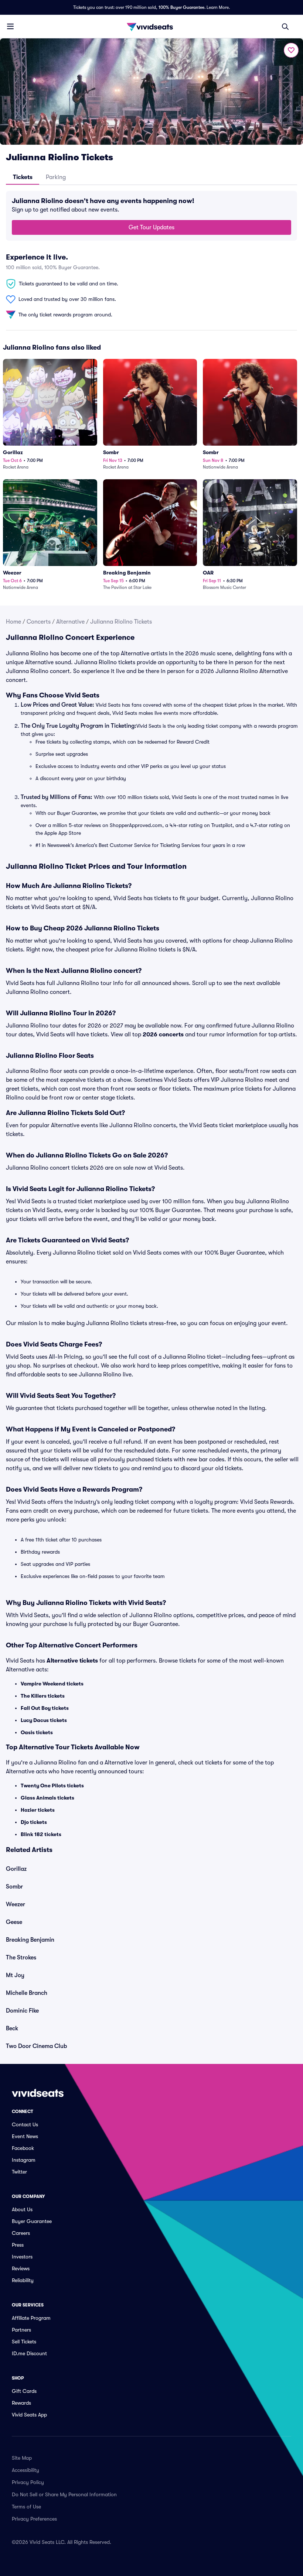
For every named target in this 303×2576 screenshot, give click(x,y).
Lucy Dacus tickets (44, 1720)
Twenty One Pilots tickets (52, 1786)
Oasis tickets (37, 1732)
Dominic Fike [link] (22, 2011)
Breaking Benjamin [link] (30, 1940)
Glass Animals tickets (47, 1798)
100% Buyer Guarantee (181, 7)
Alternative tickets (72, 1661)
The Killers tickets (43, 1696)
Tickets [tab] (23, 177)
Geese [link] (14, 1922)
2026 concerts (163, 1035)
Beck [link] (12, 2028)
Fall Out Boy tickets (45, 1708)
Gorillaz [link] (16, 1869)
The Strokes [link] (21, 1958)
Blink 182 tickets (41, 1834)
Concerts (39, 622)
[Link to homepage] (151, 27)
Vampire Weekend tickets (52, 1684)
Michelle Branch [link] (27, 1993)
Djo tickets (34, 1822)
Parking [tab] (56, 177)
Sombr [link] (14, 1887)
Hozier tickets (38, 1810)
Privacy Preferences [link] (34, 2519)
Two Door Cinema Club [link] (36, 2046)
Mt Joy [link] (15, 1975)
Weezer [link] (16, 1904)
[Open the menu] (10, 26)
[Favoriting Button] (291, 50)
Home (13, 622)
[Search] (285, 27)
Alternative (70, 622)
